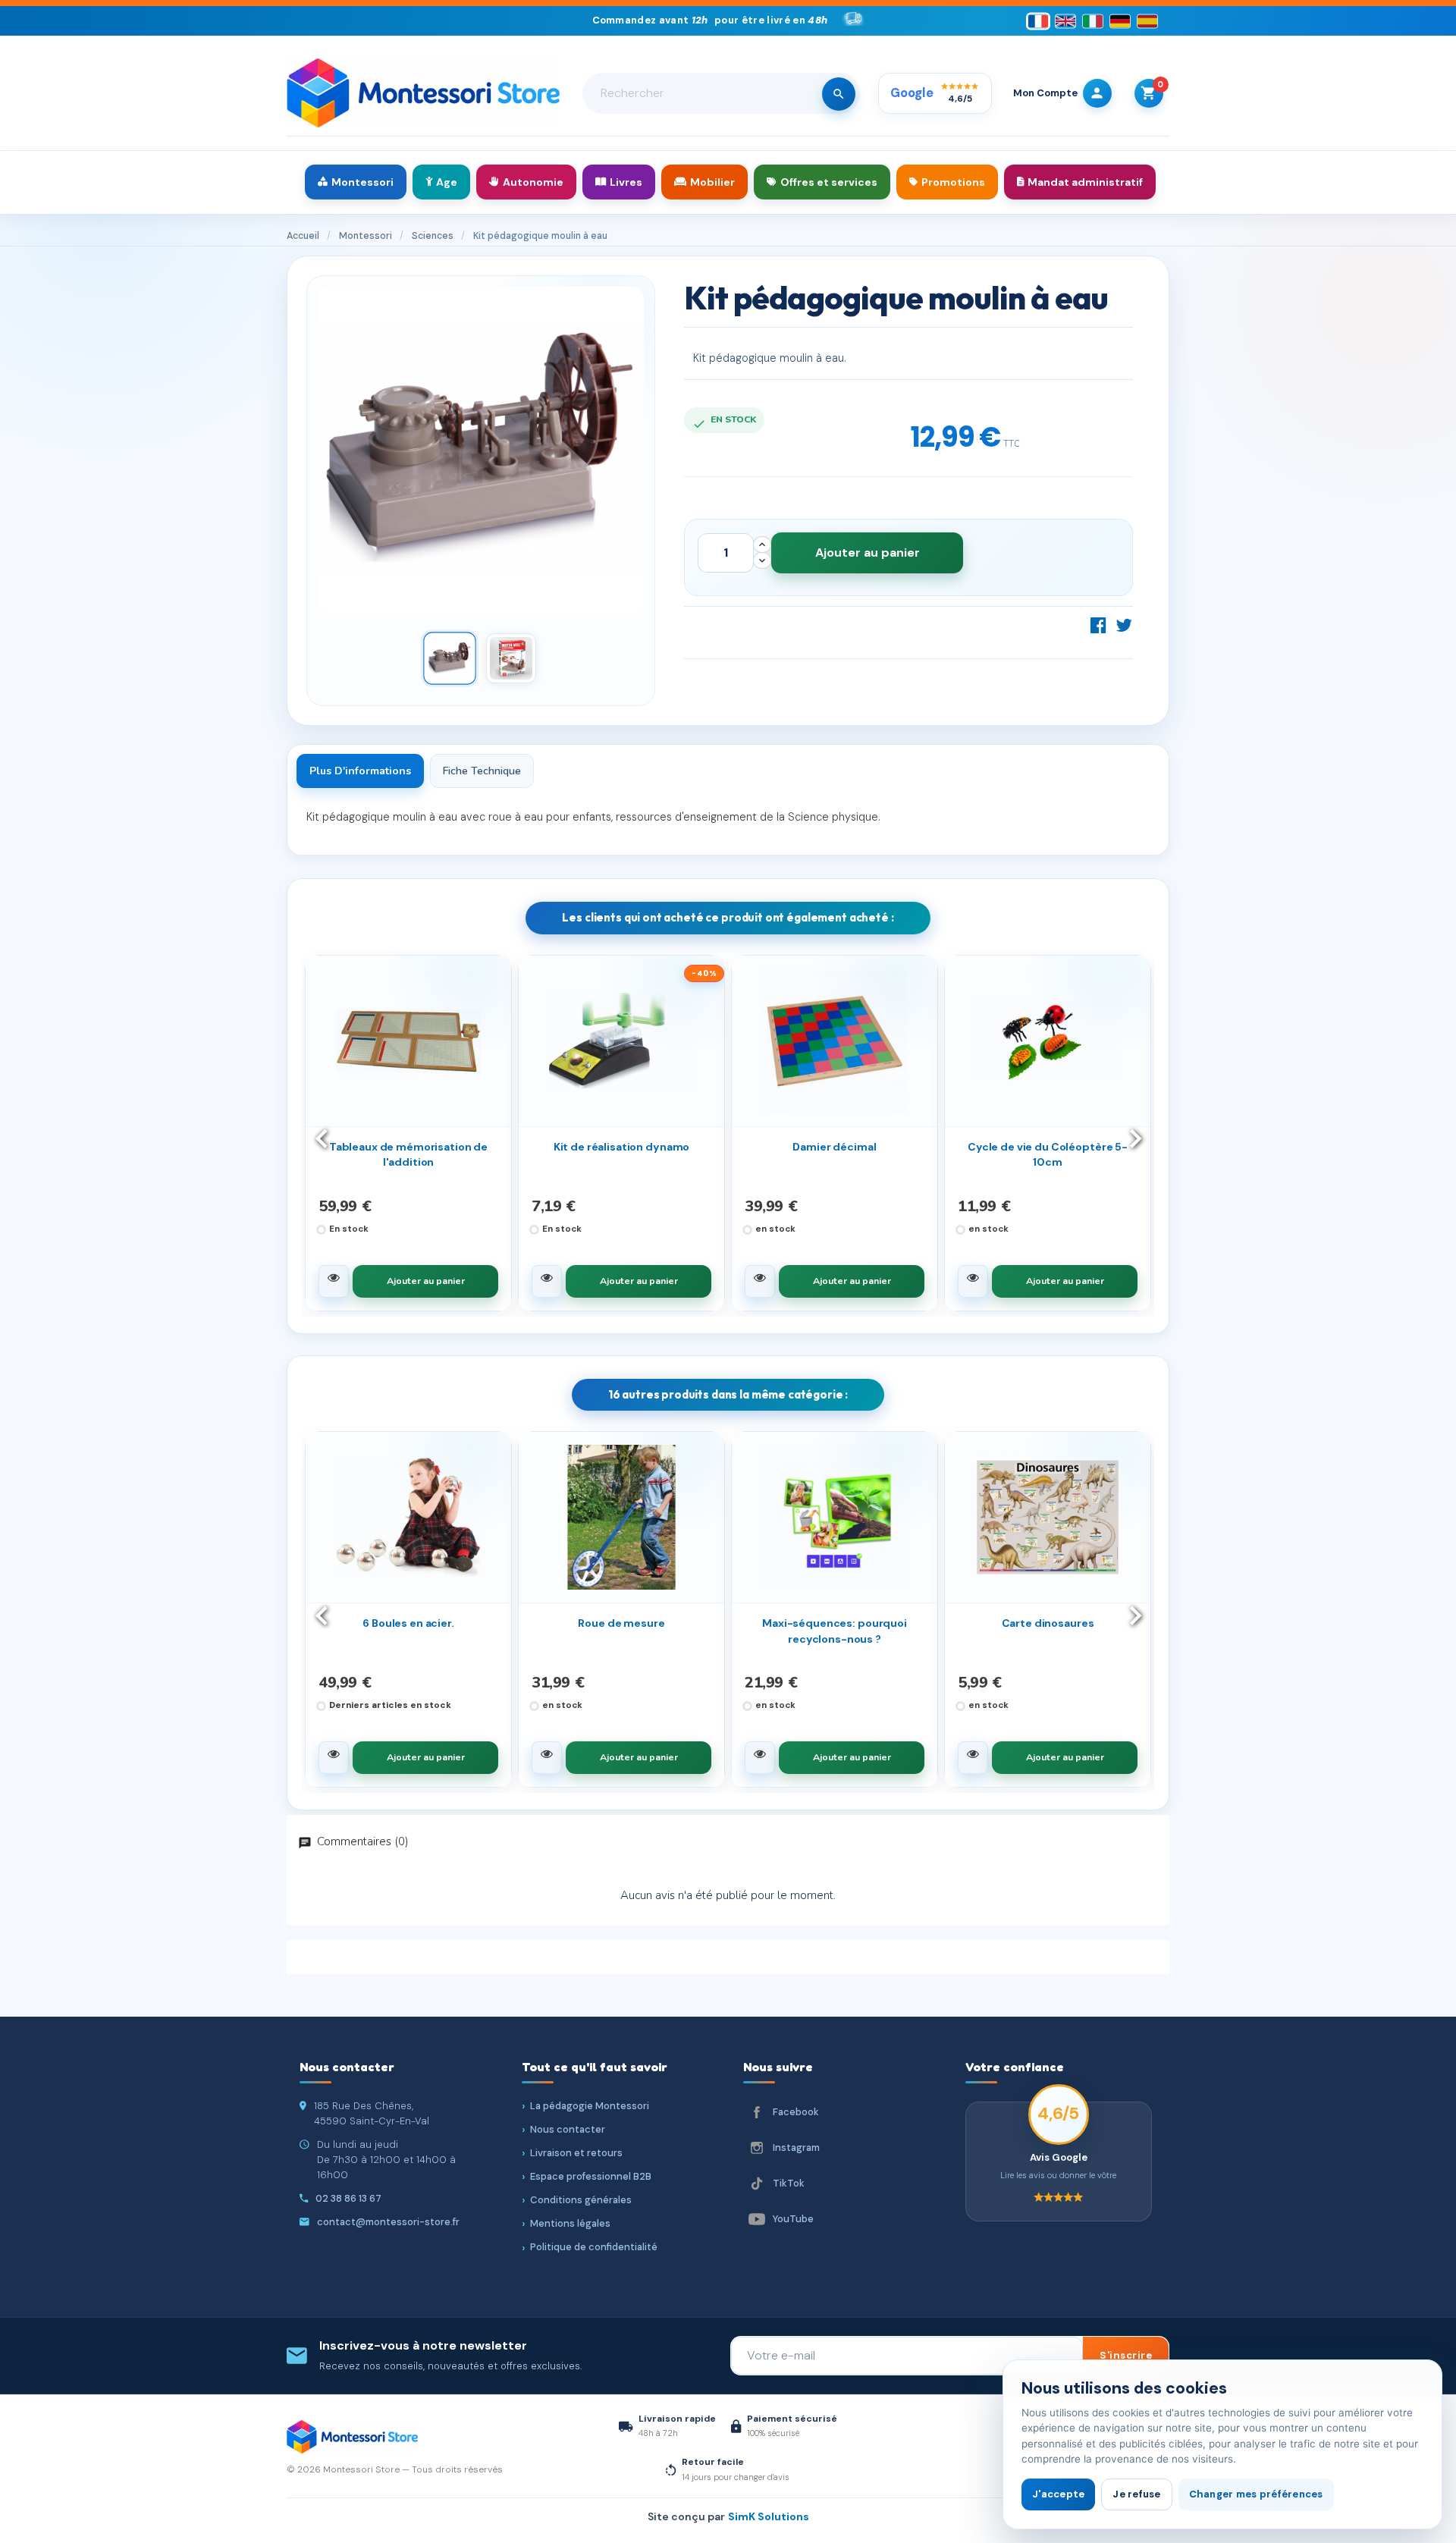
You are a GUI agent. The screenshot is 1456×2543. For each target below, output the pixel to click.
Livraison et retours (576, 2153)
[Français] (1038, 21)
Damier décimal (834, 1147)
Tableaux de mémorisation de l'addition (408, 1154)
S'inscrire (1126, 2355)
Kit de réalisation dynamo (622, 1147)
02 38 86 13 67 (348, 2198)
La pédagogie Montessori (590, 2106)
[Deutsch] (1120, 21)
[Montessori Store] (423, 93)
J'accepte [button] (1058, 2494)
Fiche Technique (482, 771)
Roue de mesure (621, 1623)
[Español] (1147, 21)
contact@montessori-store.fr (388, 2222)
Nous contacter (568, 2129)
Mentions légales (570, 2223)
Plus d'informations (360, 771)
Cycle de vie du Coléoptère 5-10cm (1048, 1154)
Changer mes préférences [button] (1256, 2494)
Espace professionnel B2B (591, 2176)
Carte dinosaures (1048, 1623)
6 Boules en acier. (408, 1623)
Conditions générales (581, 2200)
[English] (1065, 21)
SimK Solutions (769, 2516)
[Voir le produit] (334, 1281)
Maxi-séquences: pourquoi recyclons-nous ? (835, 1631)
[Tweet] (1124, 625)
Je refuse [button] (1136, 2494)
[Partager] (1099, 625)
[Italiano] (1093, 21)
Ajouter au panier (868, 553)
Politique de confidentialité (594, 2247)
